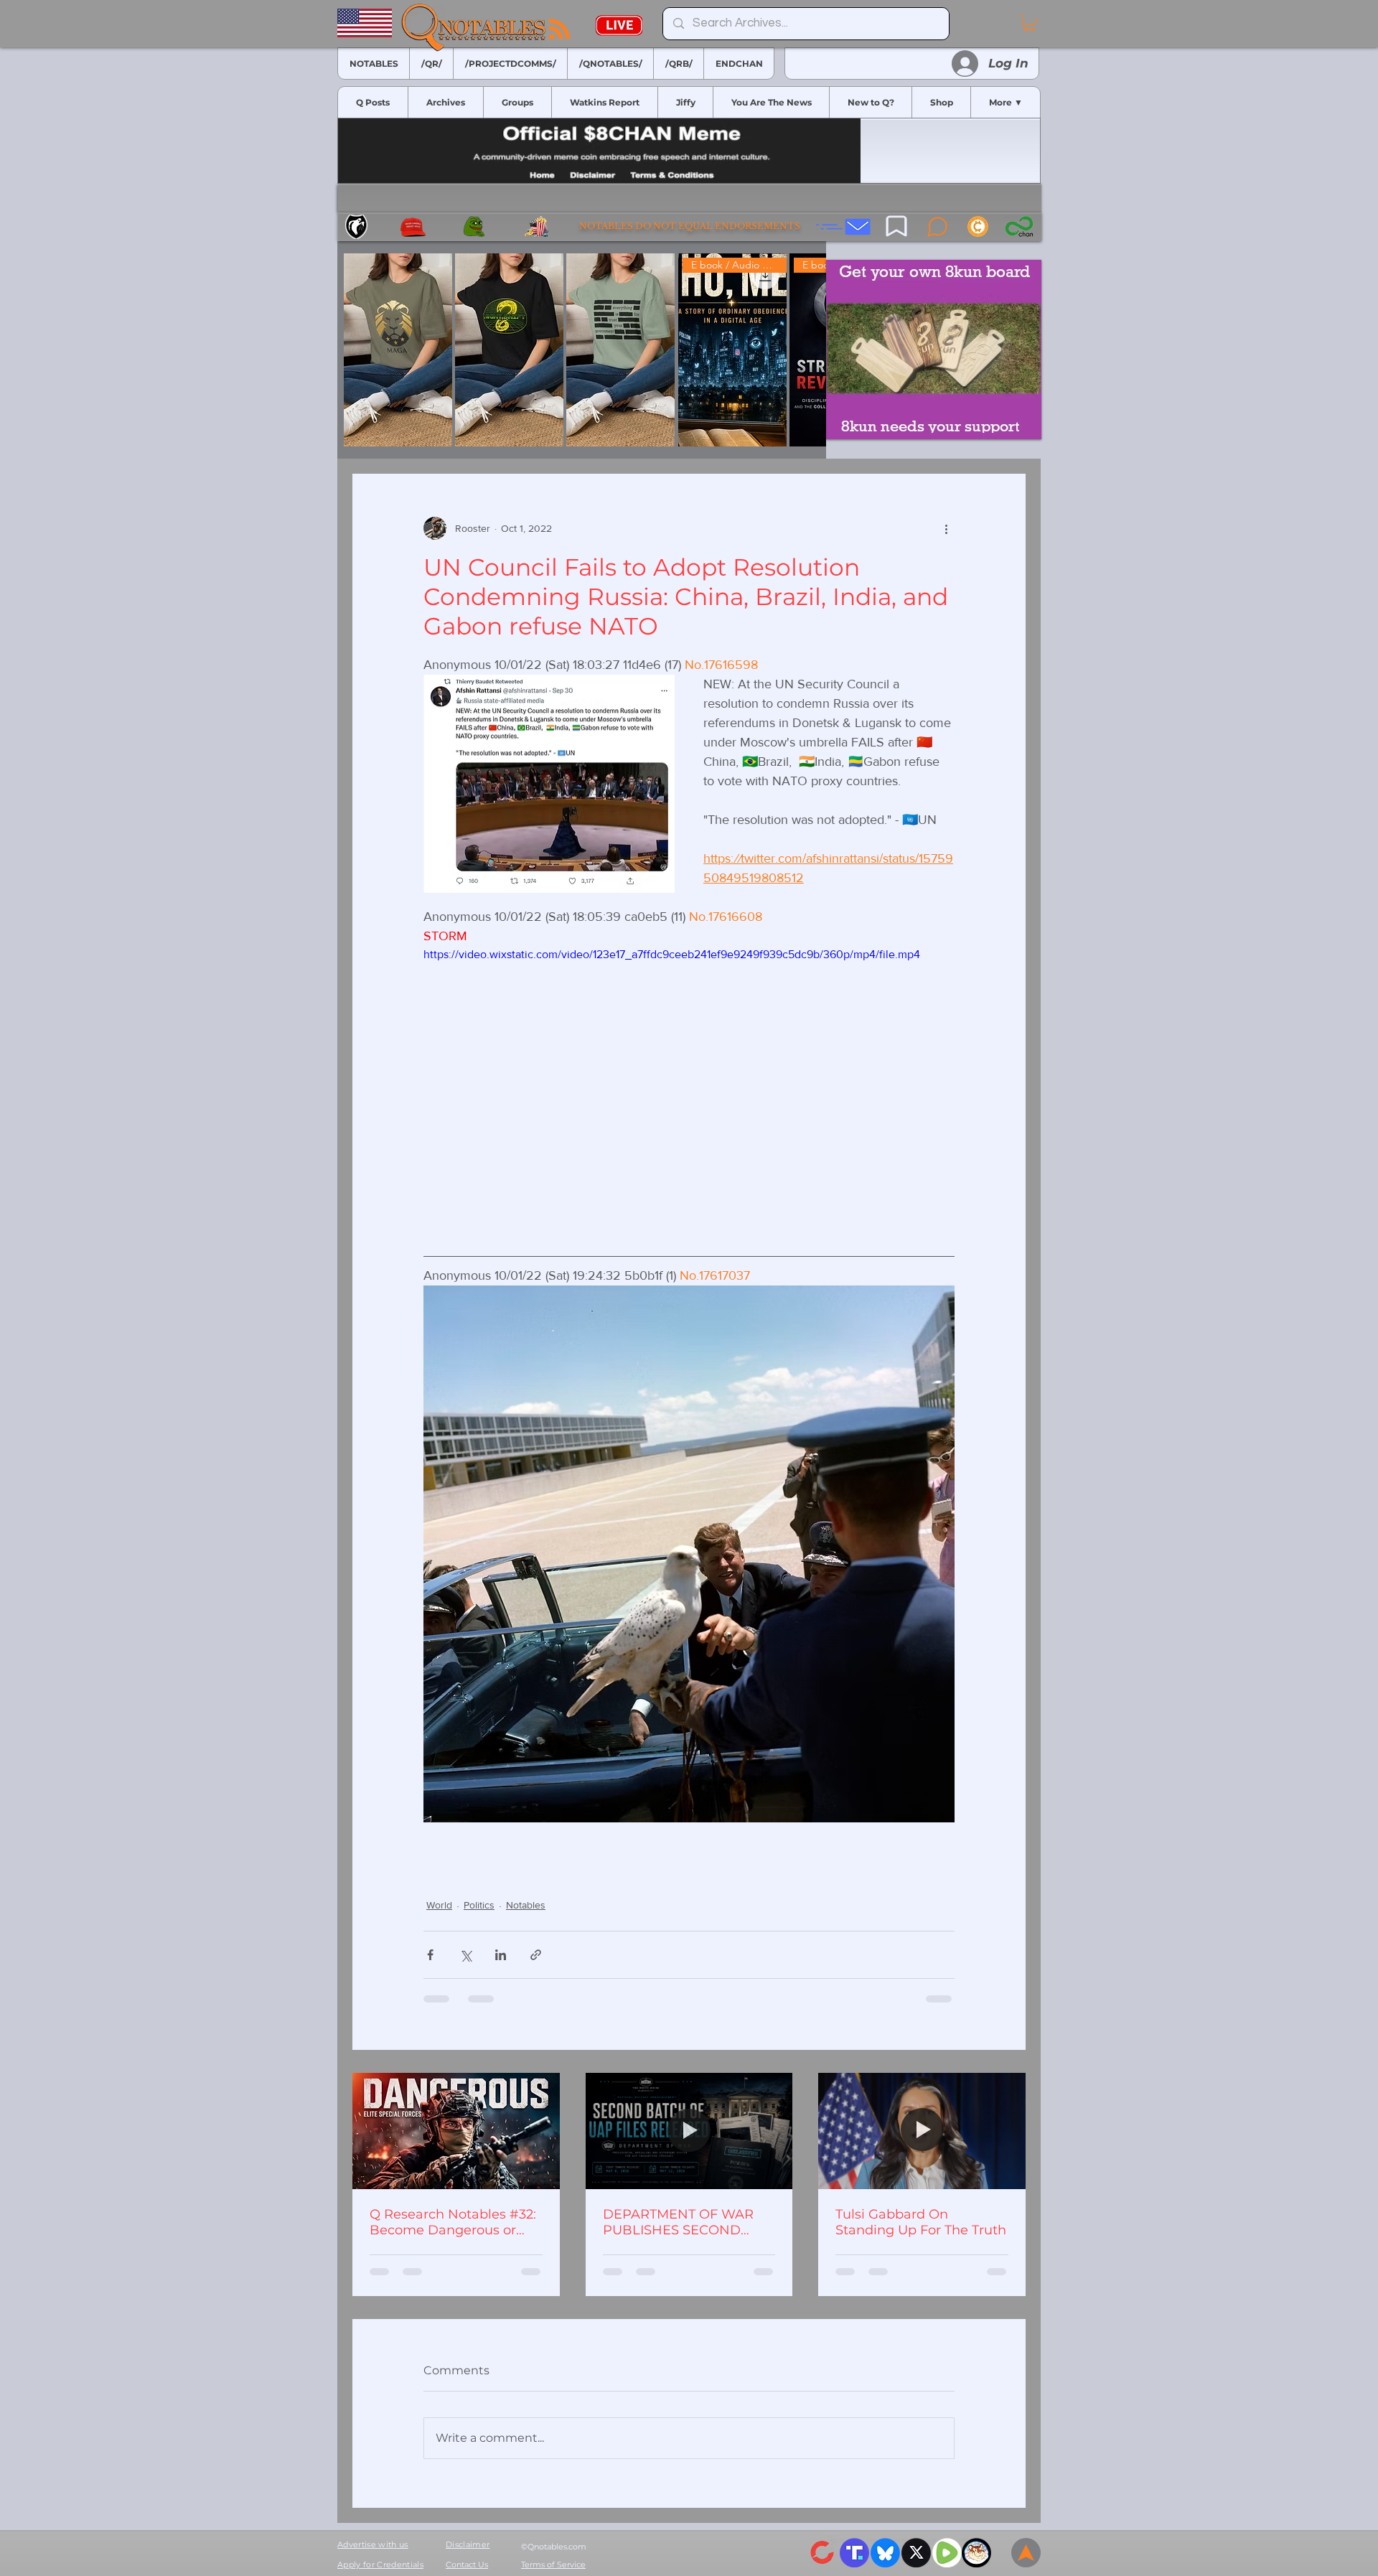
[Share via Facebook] (430, 1955)
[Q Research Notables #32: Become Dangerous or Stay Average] (456, 2131)
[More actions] (946, 528)
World (439, 1905)
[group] (582, 350)
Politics (479, 1905)
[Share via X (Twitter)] (465, 1955)
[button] (1030, 23)
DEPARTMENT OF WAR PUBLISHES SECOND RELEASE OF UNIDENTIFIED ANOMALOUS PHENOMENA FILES (678, 2222)
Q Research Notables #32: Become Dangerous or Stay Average (453, 2222)
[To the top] (1026, 2553)
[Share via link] (536, 1955)
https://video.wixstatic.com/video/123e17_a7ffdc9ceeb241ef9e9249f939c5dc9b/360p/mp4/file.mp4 (672, 954)
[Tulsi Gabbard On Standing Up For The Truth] (922, 2131)
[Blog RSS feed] (559, 30)
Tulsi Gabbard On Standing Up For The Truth (921, 2222)
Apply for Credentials (380, 2565)
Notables (526, 1905)
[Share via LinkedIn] (501, 1955)
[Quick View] (398, 350)
